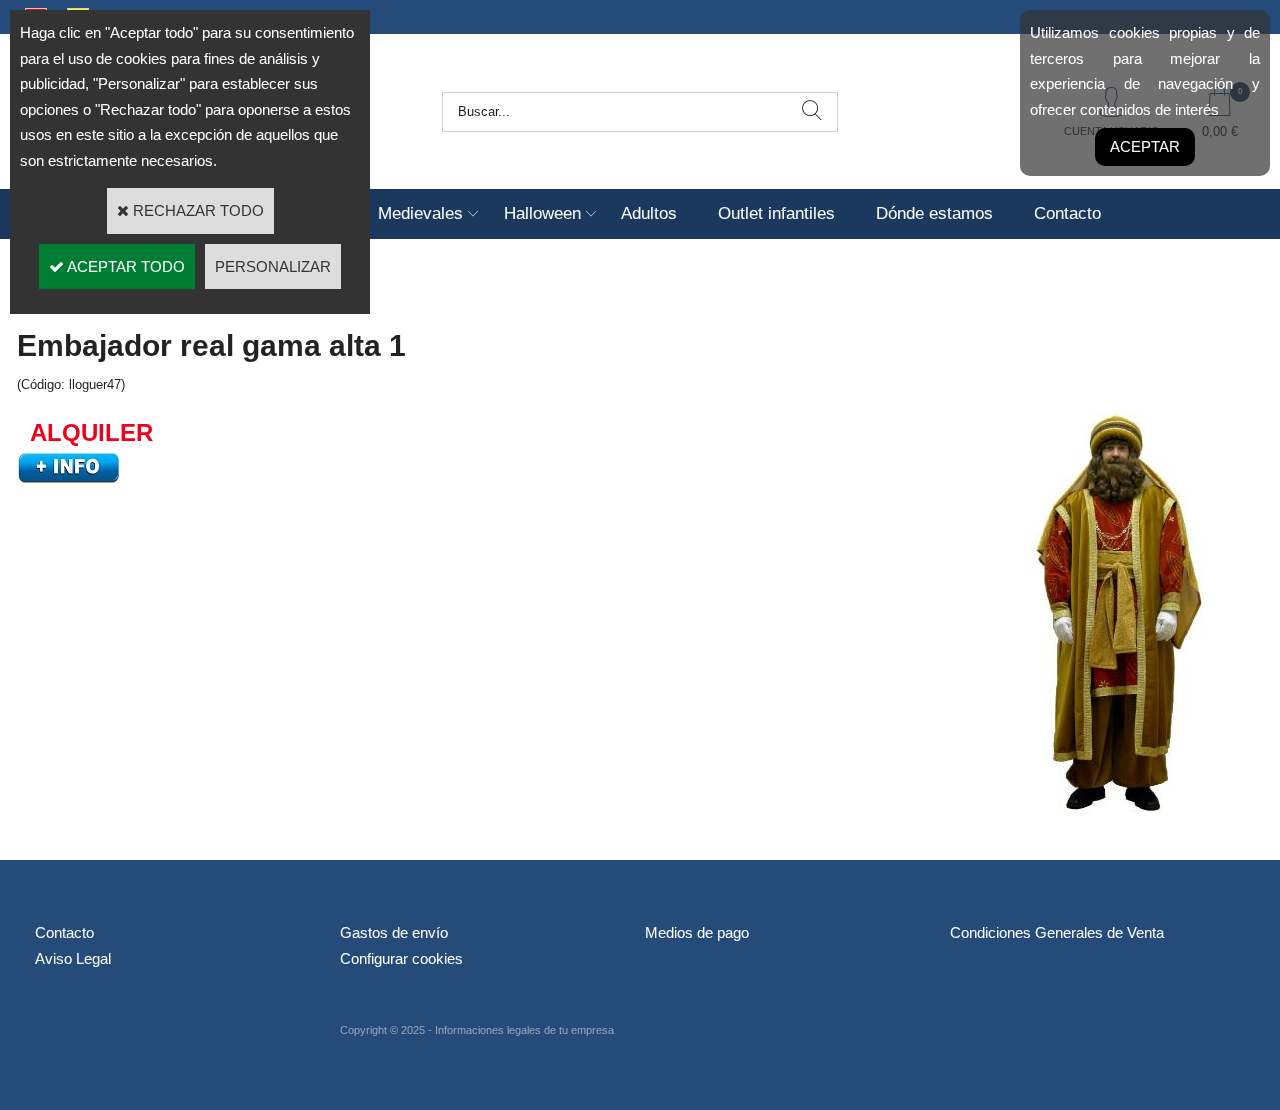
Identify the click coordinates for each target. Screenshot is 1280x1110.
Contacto (1067, 213)
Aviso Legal (73, 958)
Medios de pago (697, 932)
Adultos (649, 213)
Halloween (542, 213)
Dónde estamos (934, 213)
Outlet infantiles (776, 213)
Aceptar (1145, 146)
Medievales (420, 213)
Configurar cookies (401, 958)
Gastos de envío (394, 932)
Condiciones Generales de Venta (1057, 932)
